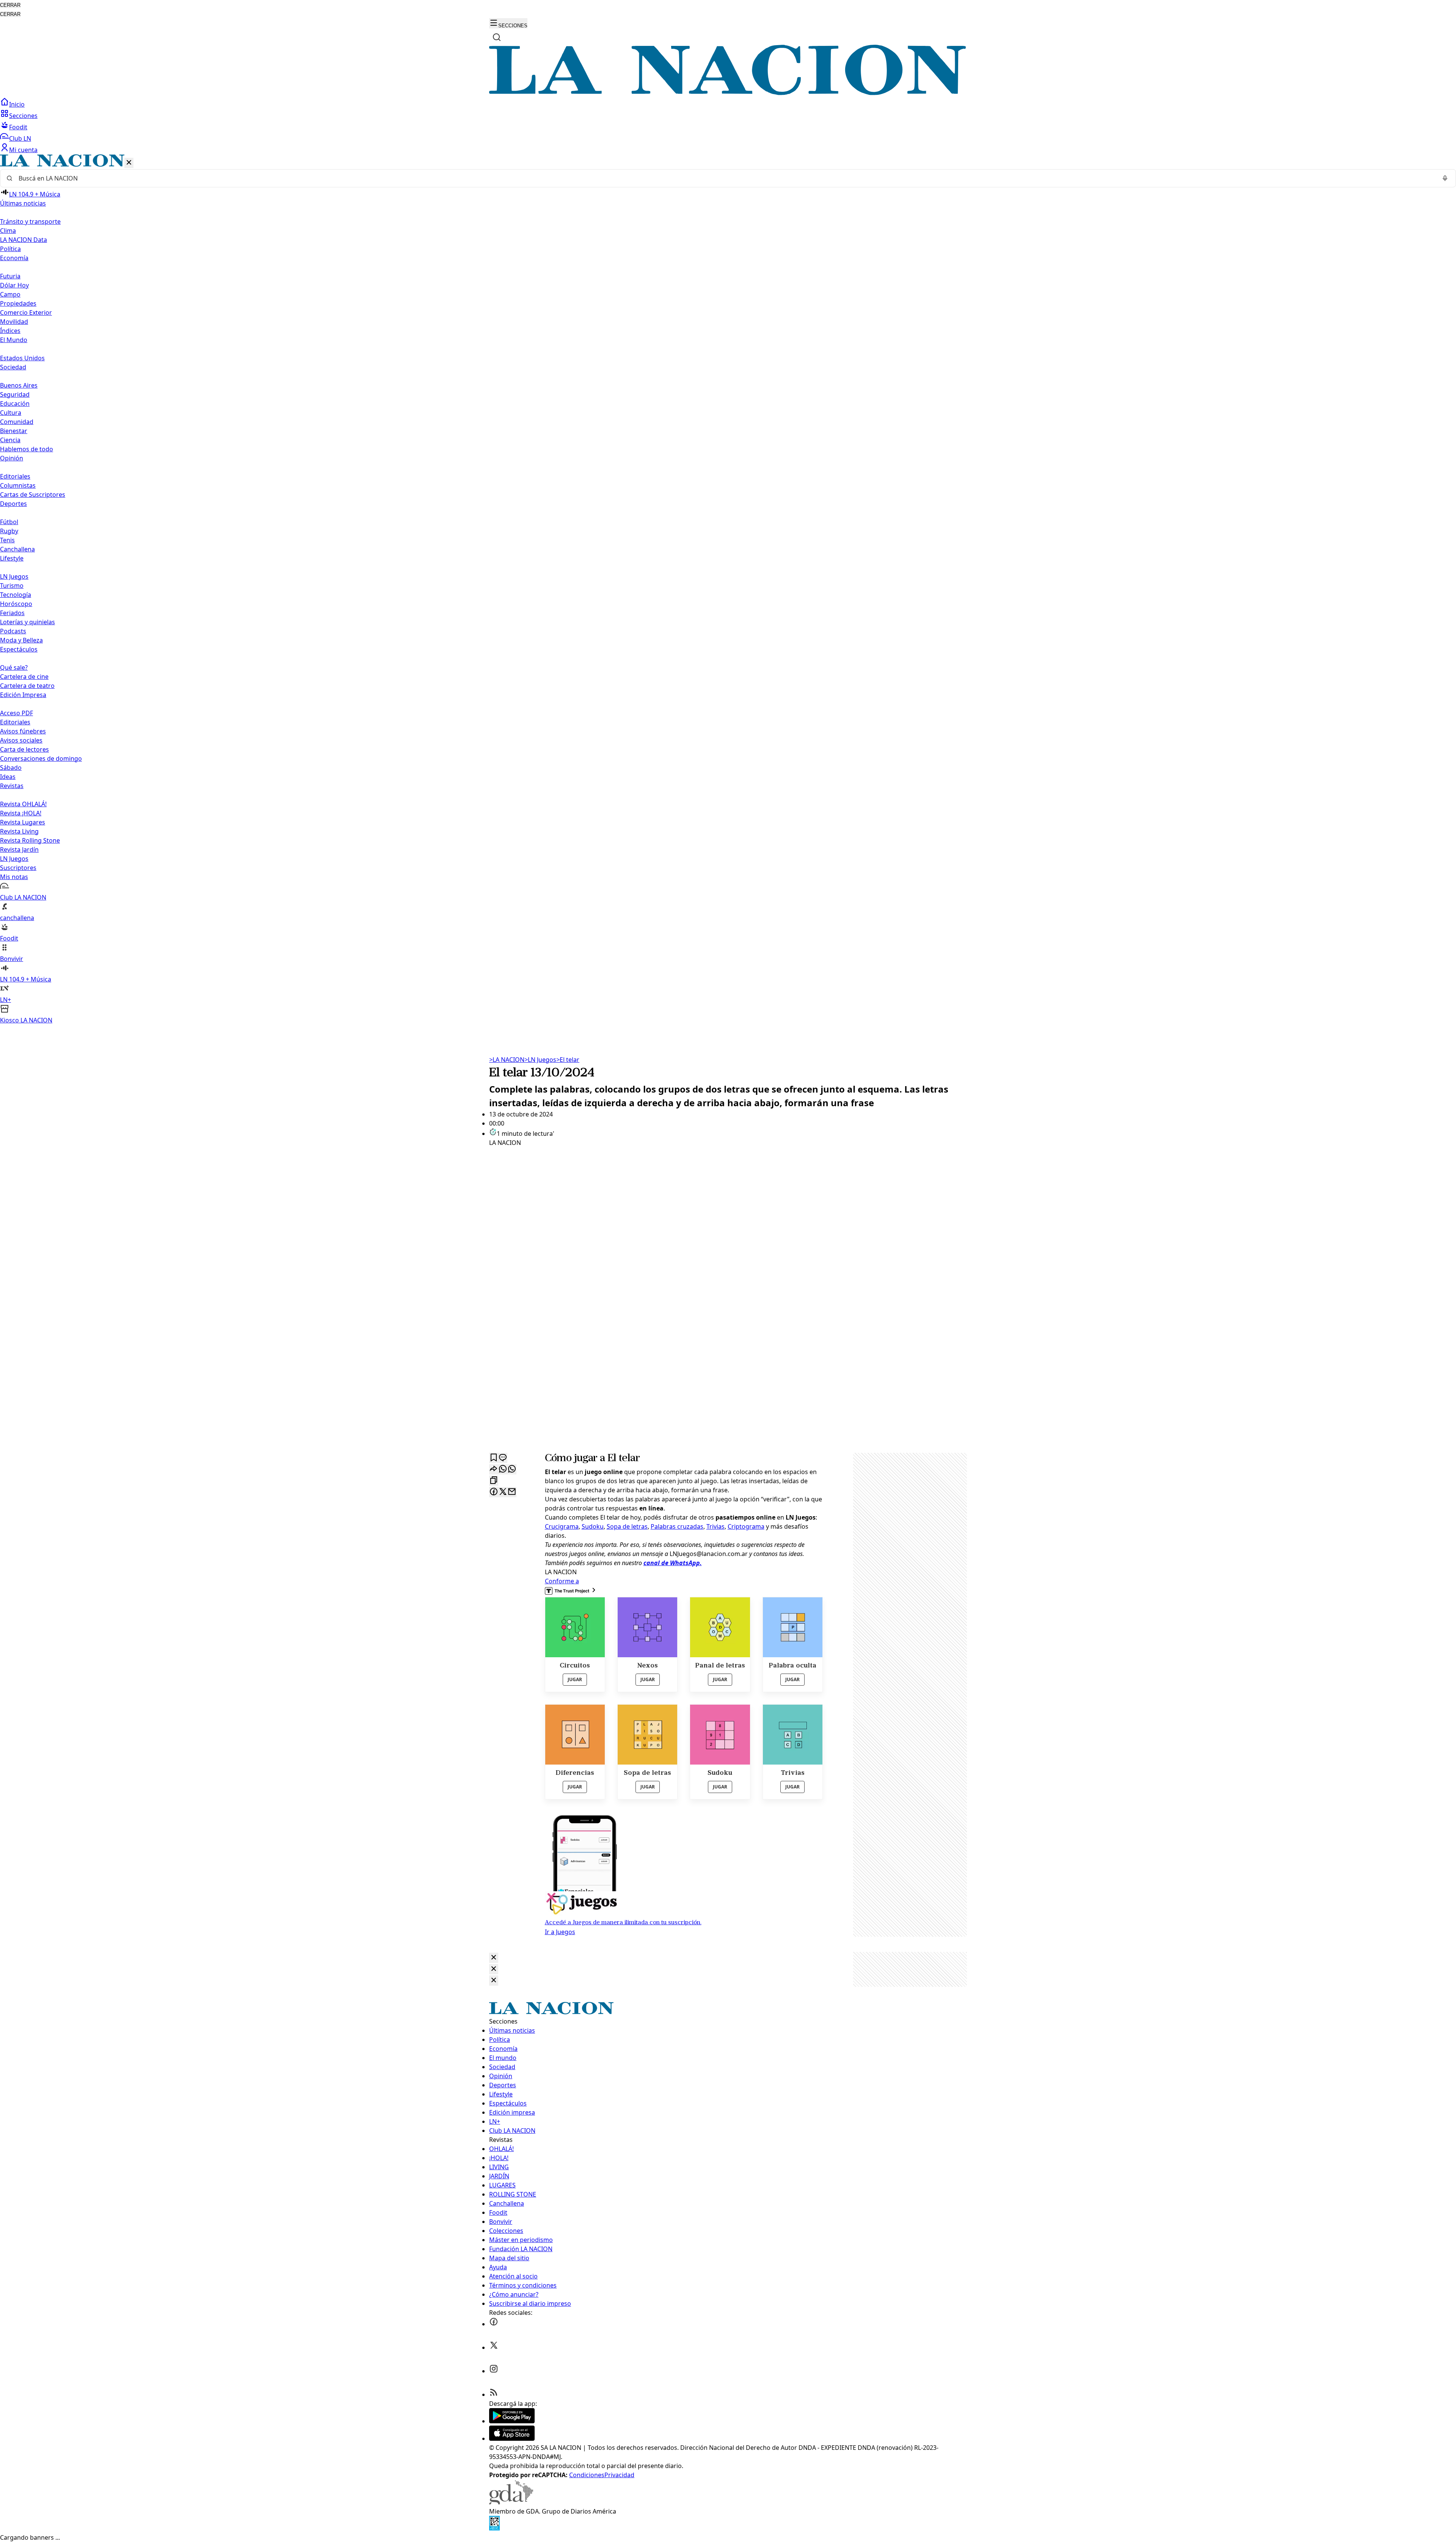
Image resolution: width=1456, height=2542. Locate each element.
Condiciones (587, 2475)
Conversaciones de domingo (41, 758)
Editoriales (15, 476)
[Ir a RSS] (494, 2394)
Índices (10, 331)
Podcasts (13, 631)
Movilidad (14, 322)
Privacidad (619, 2475)
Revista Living (19, 831)
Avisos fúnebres (23, 731)
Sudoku (593, 1526)
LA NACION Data (24, 240)
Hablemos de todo (27, 449)
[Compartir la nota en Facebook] (494, 1492)
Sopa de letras (627, 1526)
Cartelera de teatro (27, 686)
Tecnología (16, 595)
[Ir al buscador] (497, 37)
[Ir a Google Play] (512, 2421)
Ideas (8, 777)
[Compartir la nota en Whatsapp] (503, 1469)
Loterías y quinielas (27, 622)
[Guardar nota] (494, 1458)
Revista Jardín (19, 849)
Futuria (10, 276)
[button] (728, 590)
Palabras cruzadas (677, 1526)
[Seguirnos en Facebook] (494, 2324)
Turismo (12, 586)
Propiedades (18, 303)
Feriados (12, 613)
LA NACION (507, 1060)
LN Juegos (14, 576)
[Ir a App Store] (512, 2438)
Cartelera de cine (24, 677)
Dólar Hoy (14, 285)
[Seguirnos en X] (494, 2347)
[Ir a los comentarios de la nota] (503, 1458)
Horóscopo (16, 604)
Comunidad (17, 422)
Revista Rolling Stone (30, 840)
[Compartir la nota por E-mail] (512, 1492)
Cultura (11, 413)
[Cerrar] (129, 163)
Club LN (20, 138)
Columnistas (18, 485)
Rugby (9, 531)
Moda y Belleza (21, 640)
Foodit (18, 127)
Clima (8, 231)
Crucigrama (562, 1526)
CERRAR (10, 5)
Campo (10, 294)
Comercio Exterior (26, 312)
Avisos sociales (21, 740)
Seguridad (15, 394)
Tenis (7, 540)
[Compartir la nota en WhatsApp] (512, 1469)
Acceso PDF (16, 713)
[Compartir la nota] (494, 1469)
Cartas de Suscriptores (33, 495)
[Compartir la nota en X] (503, 1492)
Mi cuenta (23, 150)
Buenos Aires (19, 385)
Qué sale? (14, 667)
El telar (568, 1060)
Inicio (17, 104)
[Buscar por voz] (1445, 178)
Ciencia (10, 440)
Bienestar (14, 431)
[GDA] (511, 2502)
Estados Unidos (22, 358)
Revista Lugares (23, 822)
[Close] (494, 1958)
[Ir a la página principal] (728, 93)
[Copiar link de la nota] (494, 1481)
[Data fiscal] (494, 2528)
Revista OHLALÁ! (23, 804)
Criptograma (746, 1526)
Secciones (23, 116)
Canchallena (17, 549)
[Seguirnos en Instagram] (494, 2371)
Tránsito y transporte (30, 221)
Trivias (715, 1526)
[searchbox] (725, 178)
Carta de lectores (24, 749)
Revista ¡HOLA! (21, 813)
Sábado (11, 768)
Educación (15, 404)
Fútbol (9, 522)
